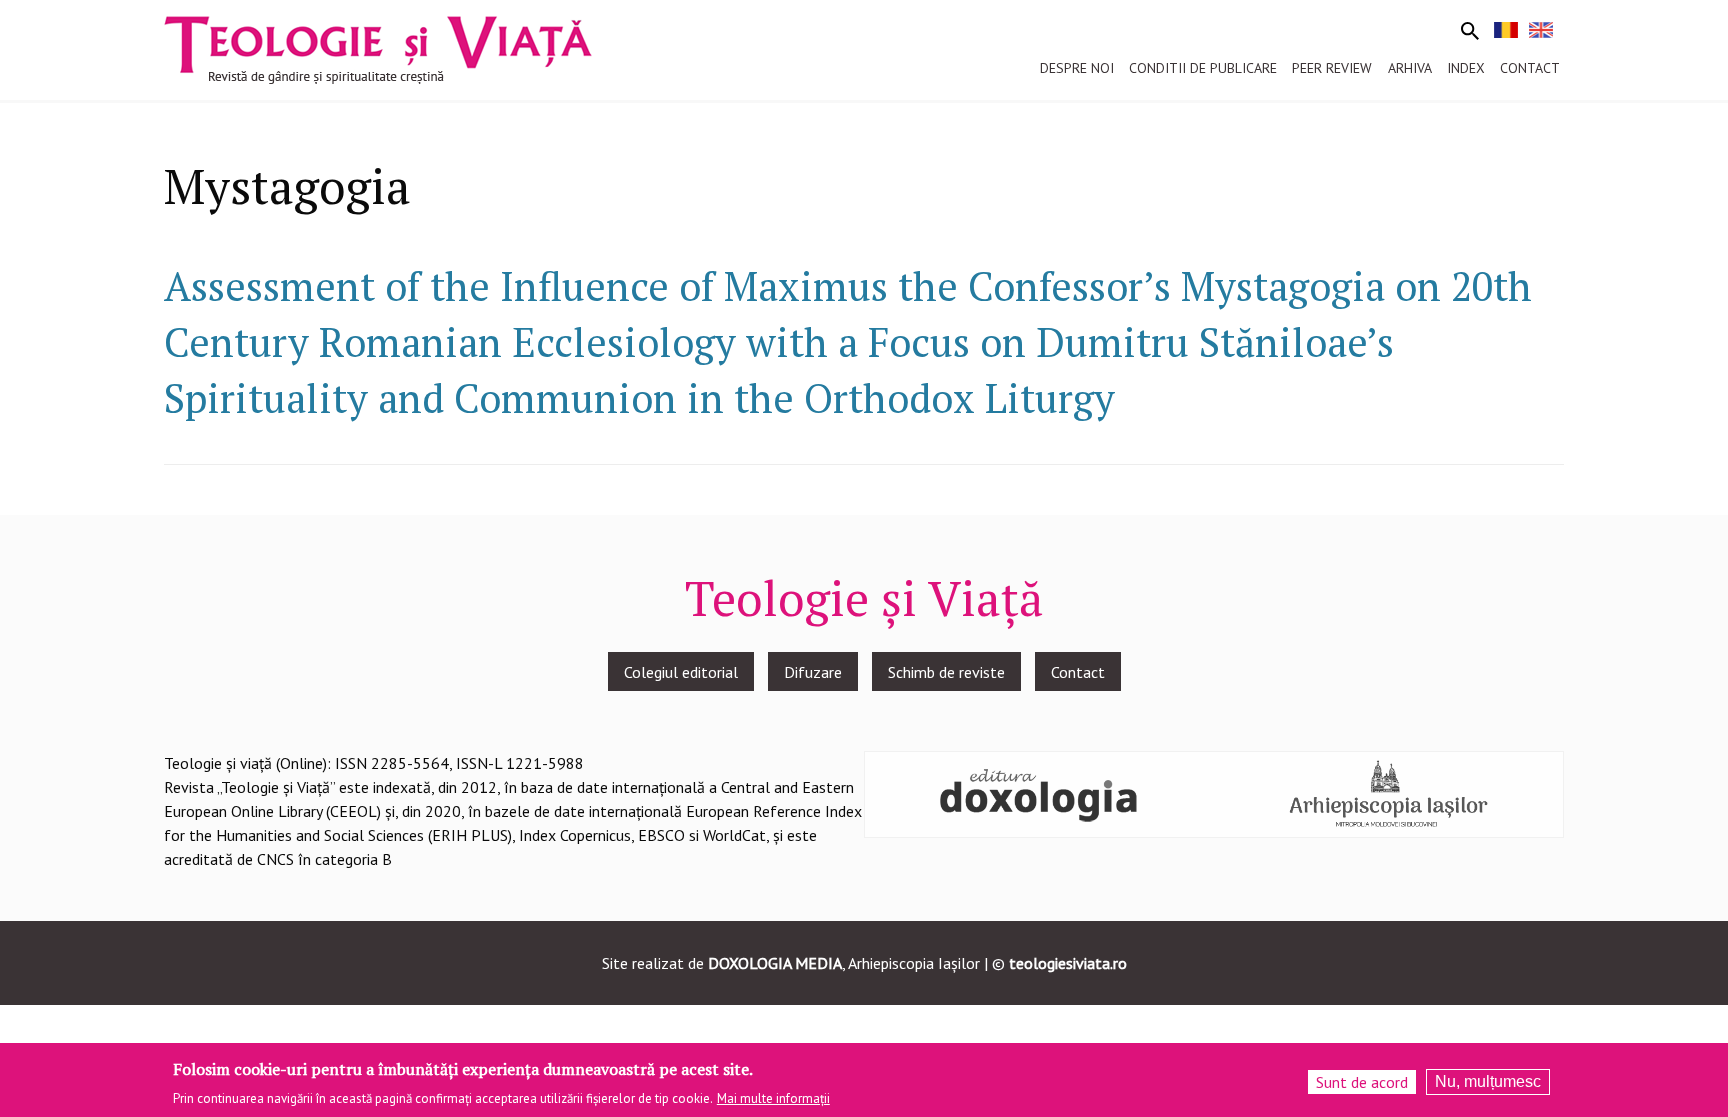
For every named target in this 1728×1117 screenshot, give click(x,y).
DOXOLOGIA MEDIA (775, 963)
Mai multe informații (773, 1098)
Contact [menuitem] (1530, 68)
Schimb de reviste (946, 672)
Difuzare (813, 672)
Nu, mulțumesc (1488, 1081)
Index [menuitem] (1466, 68)
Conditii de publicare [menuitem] (1203, 68)
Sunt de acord (1362, 1082)
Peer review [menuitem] (1332, 68)
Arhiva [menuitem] (1410, 68)
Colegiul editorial (681, 672)
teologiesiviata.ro (1068, 963)
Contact (1078, 672)
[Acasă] (378, 48)
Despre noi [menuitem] (1077, 68)
